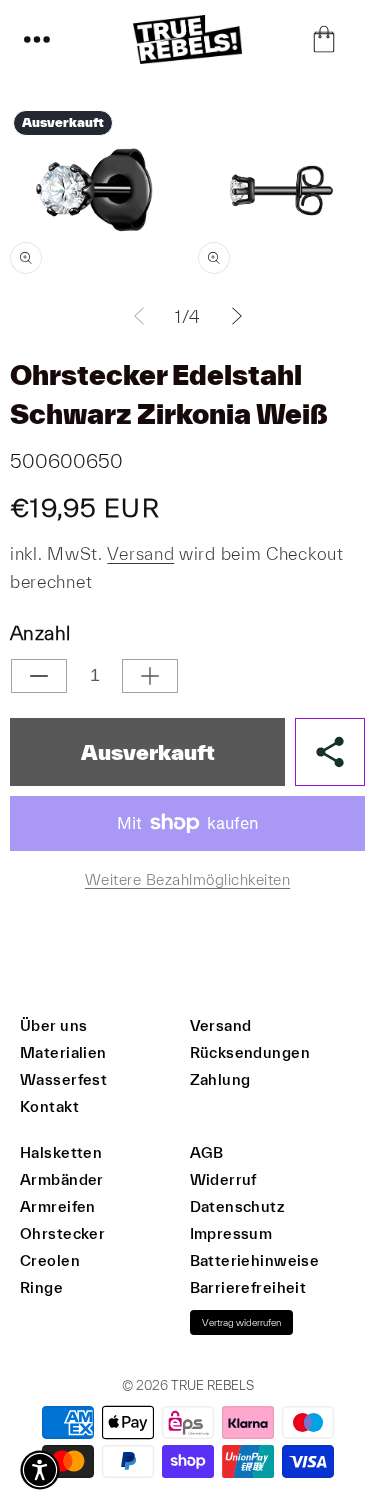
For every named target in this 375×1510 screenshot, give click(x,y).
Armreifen (58, 1206)
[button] (37, 39)
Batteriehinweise (255, 1260)
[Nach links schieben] (139, 316)
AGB (207, 1152)
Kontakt (49, 1106)
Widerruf (223, 1179)
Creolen (50, 1260)
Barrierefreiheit (248, 1287)
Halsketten (61, 1152)
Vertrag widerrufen (241, 1322)
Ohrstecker (62, 1233)
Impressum (231, 1233)
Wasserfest (63, 1079)
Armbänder (62, 1179)
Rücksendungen (250, 1052)
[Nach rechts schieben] (237, 316)
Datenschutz (237, 1206)
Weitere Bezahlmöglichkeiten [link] (188, 879)
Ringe (41, 1287)
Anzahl (40, 633)
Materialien (63, 1052)
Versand (140, 553)
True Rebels (212, 1385)
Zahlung (220, 1079)
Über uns (53, 1025)
